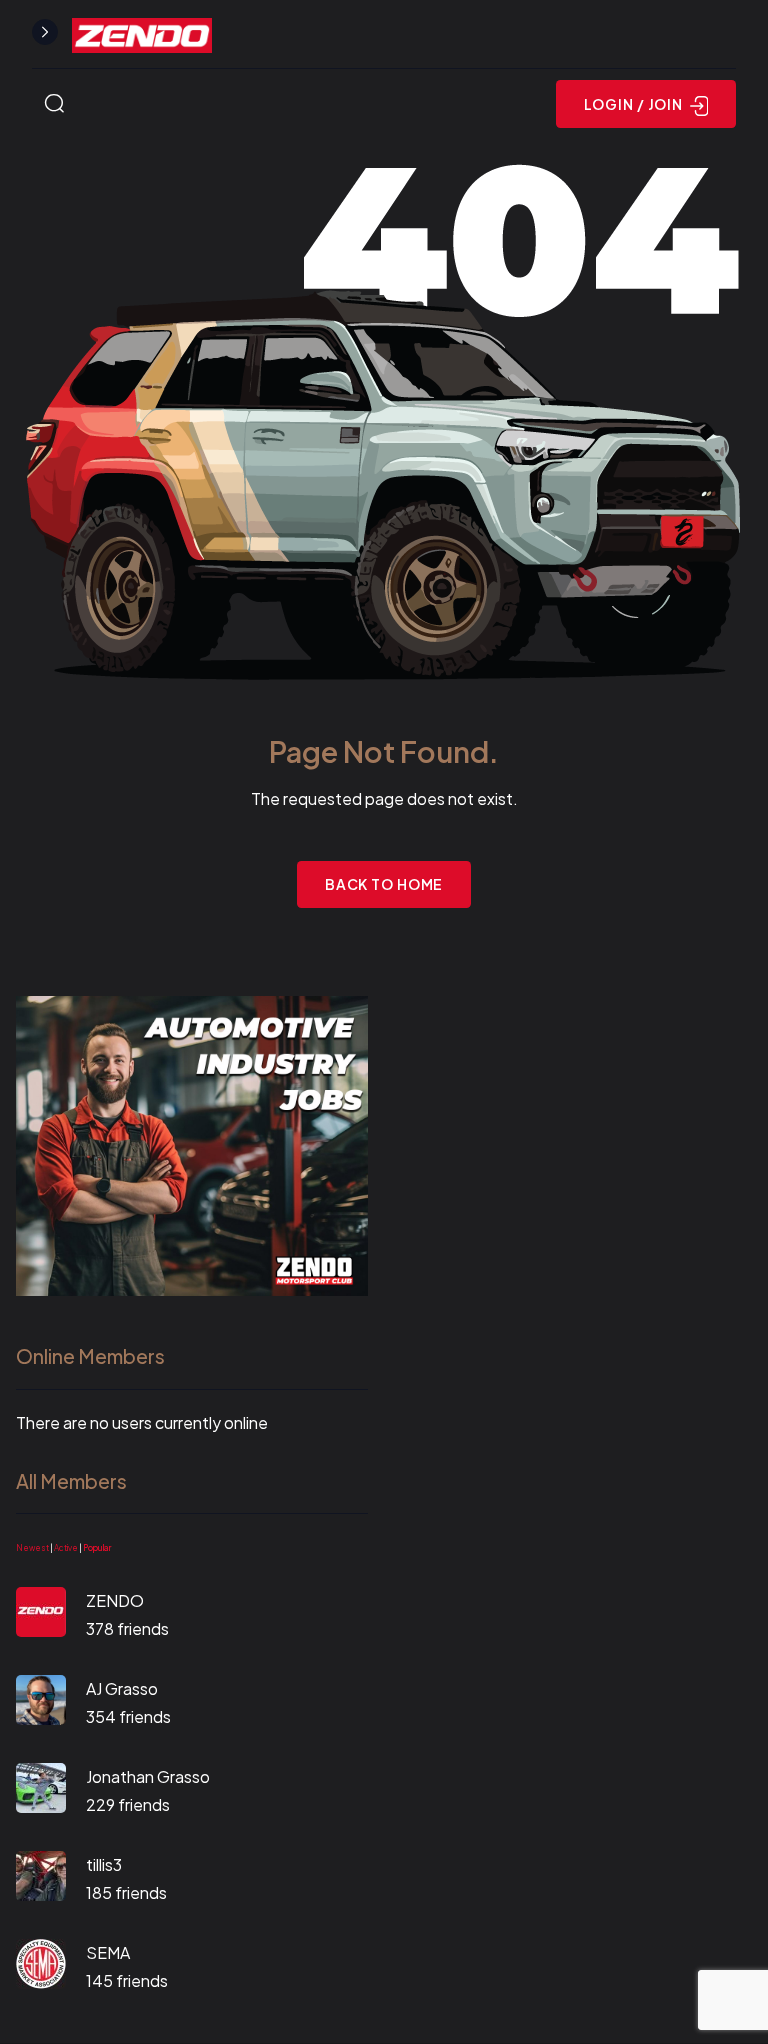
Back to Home (384, 884)
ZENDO (115, 1600)
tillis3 (104, 1864)
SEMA (108, 1952)
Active (66, 1548)
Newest (32, 1548)
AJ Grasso (122, 1688)
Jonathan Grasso (148, 1776)
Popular (97, 1548)
